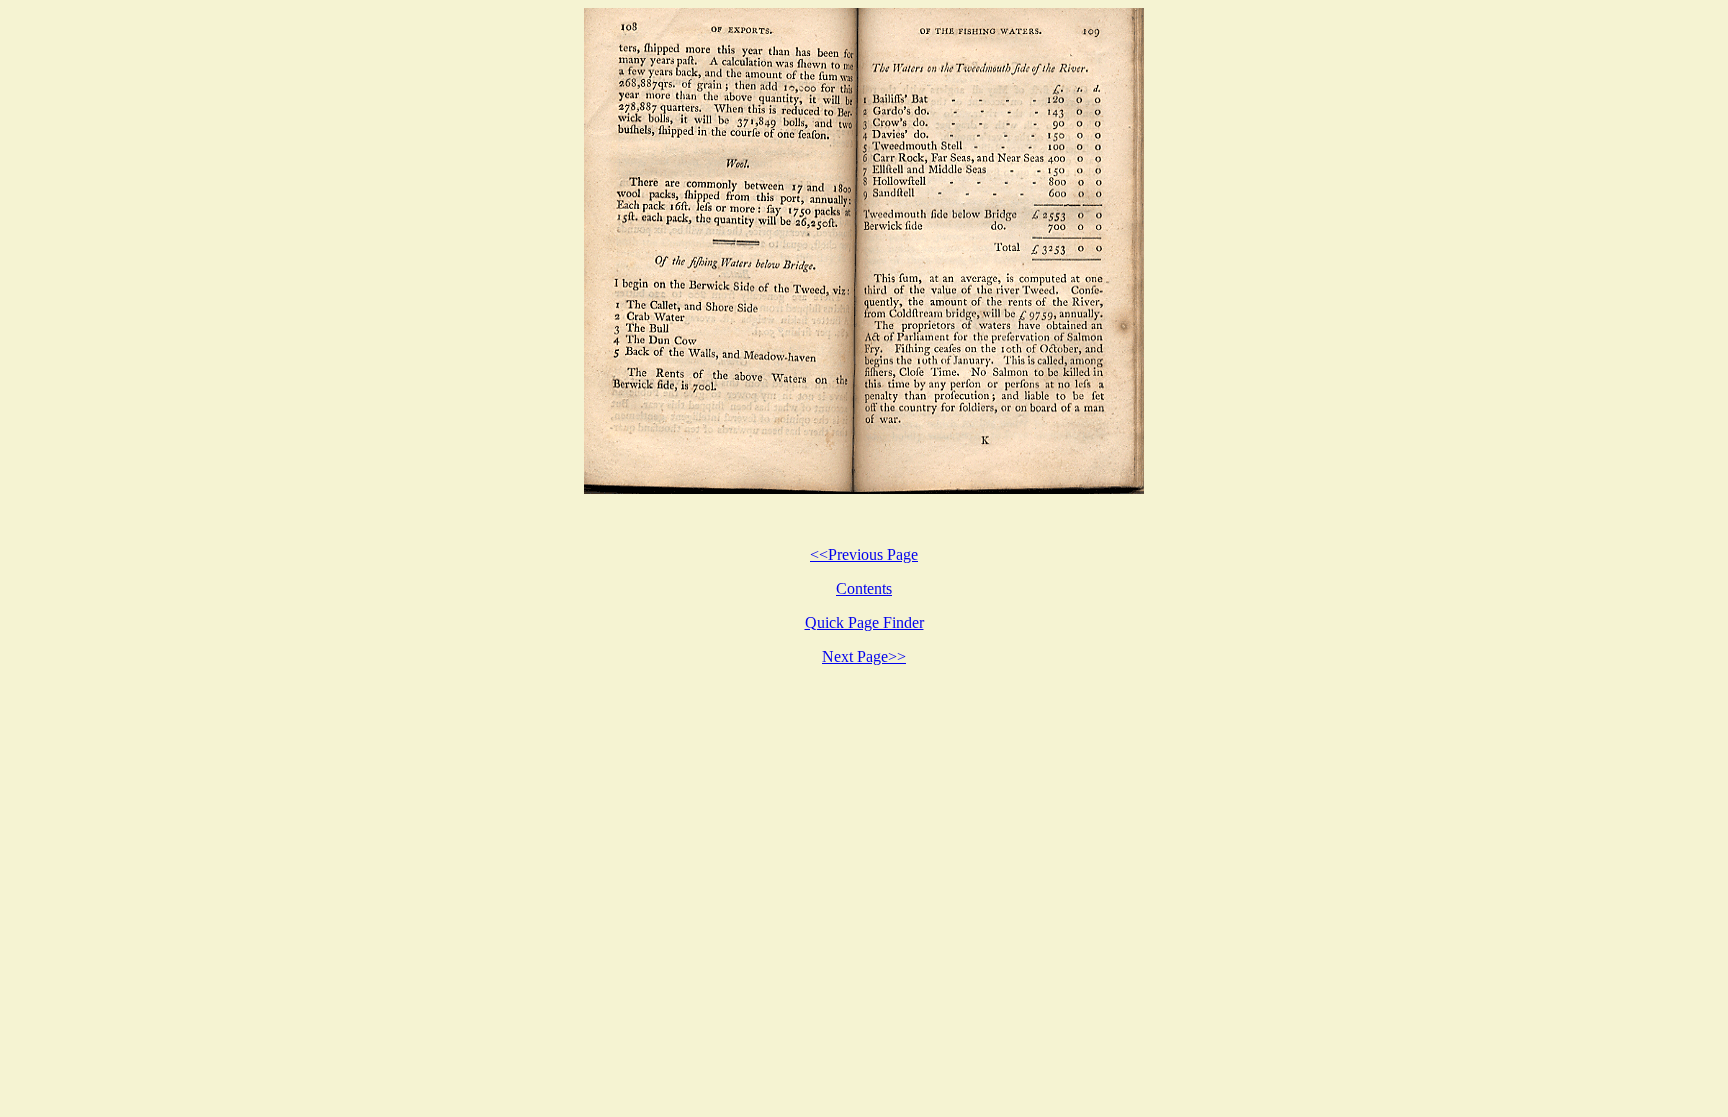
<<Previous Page (864, 554)
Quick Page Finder (864, 622)
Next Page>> (864, 656)
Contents (864, 588)
